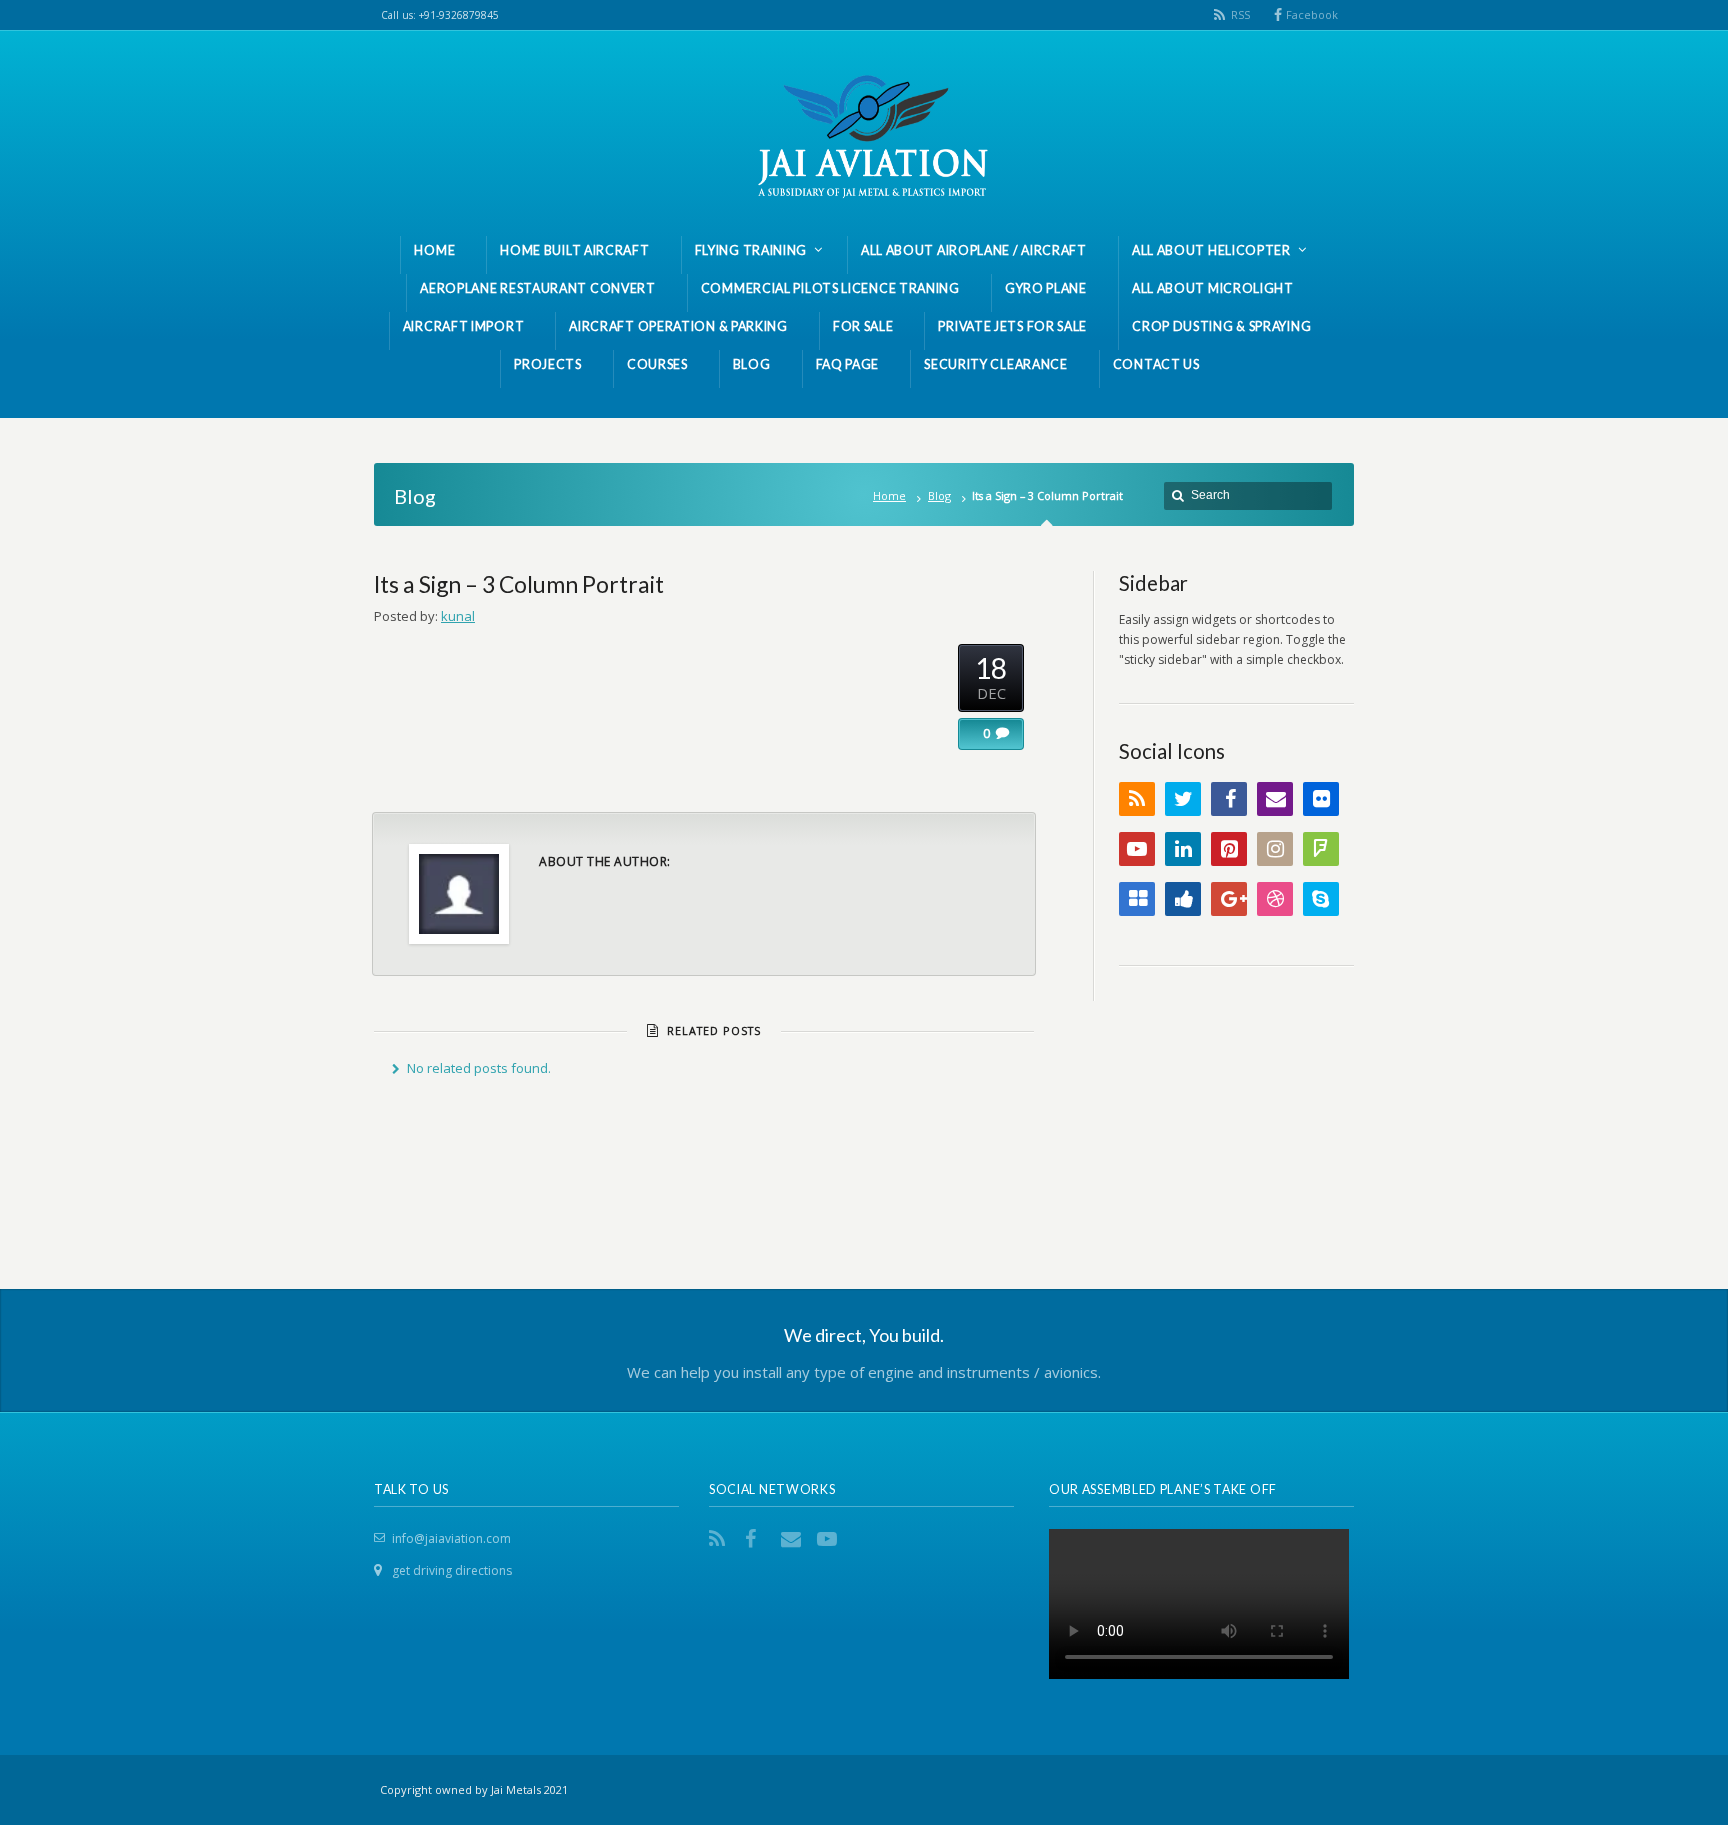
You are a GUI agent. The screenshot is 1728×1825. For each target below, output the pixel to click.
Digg (1183, 899)
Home (889, 495)
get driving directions (452, 1570)
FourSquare (1321, 849)
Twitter (1183, 799)
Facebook (1312, 14)
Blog (939, 495)
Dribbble (1275, 899)
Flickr (1321, 799)
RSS (1240, 14)
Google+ (1229, 899)
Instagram (1275, 849)
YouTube (1137, 849)
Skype (1321, 899)
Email (1275, 799)
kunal (458, 616)
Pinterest (1229, 849)
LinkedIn (1183, 849)
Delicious (1137, 899)
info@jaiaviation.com (451, 1538)
